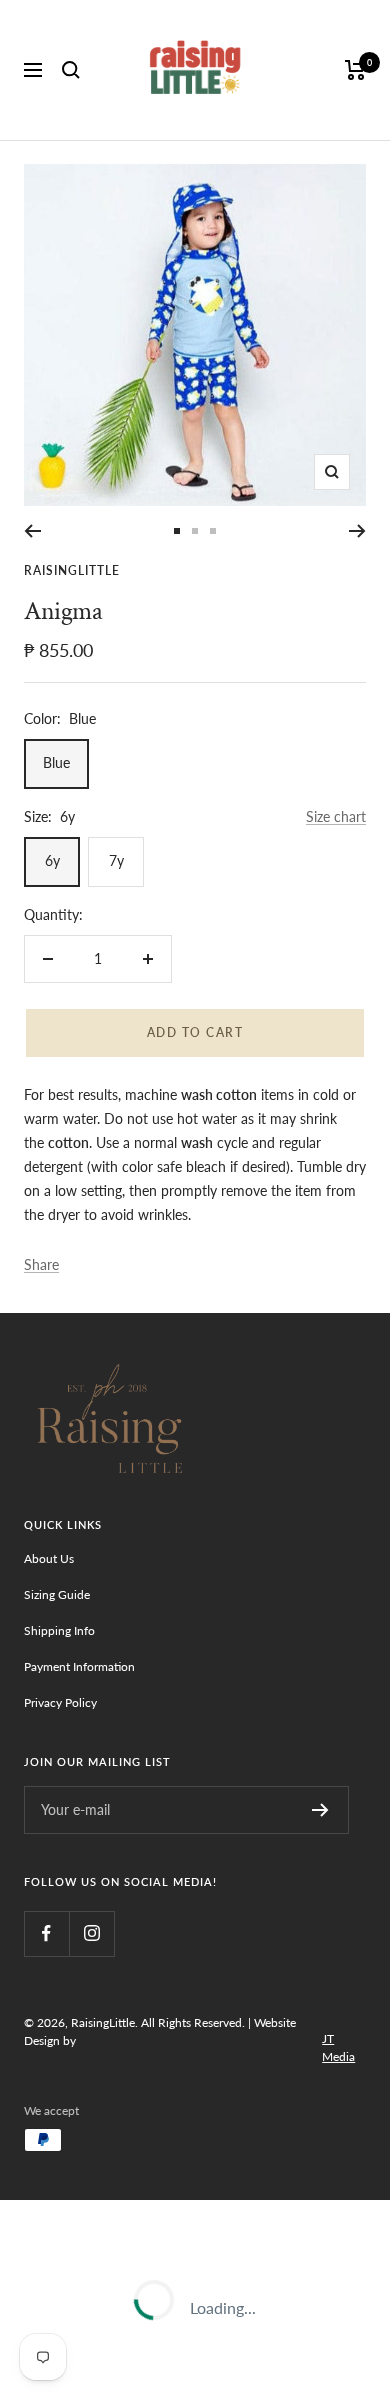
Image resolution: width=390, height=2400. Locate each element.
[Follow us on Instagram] (91, 1933)
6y (52, 860)
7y (116, 860)
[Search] (71, 70)
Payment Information (79, 1666)
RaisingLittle (72, 570)
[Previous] (32, 531)
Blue (56, 762)
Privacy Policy (60, 1702)
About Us (49, 1558)
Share (41, 1264)
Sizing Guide (57, 1594)
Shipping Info (59, 1630)
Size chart (336, 816)
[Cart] (355, 70)
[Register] (320, 1810)
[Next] (357, 531)
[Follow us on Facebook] (46, 1933)
